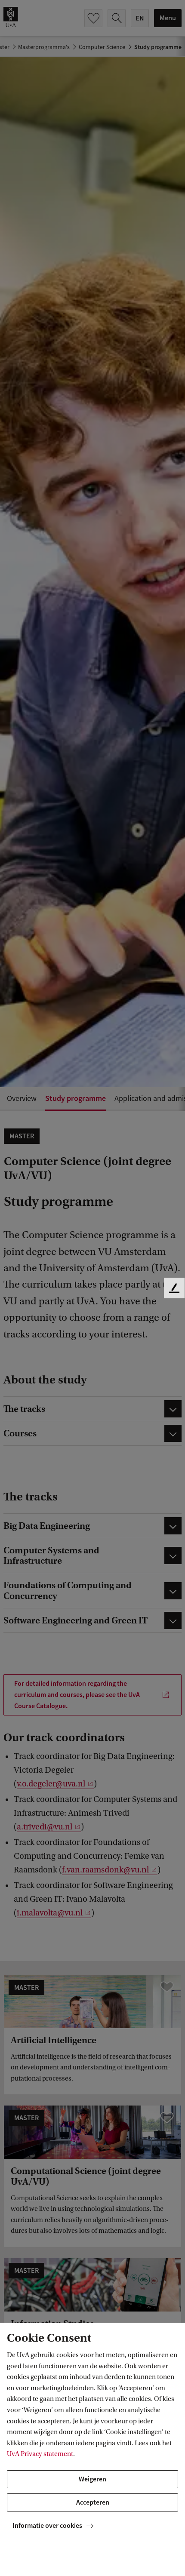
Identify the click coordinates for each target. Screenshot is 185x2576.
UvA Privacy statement (40, 2454)
